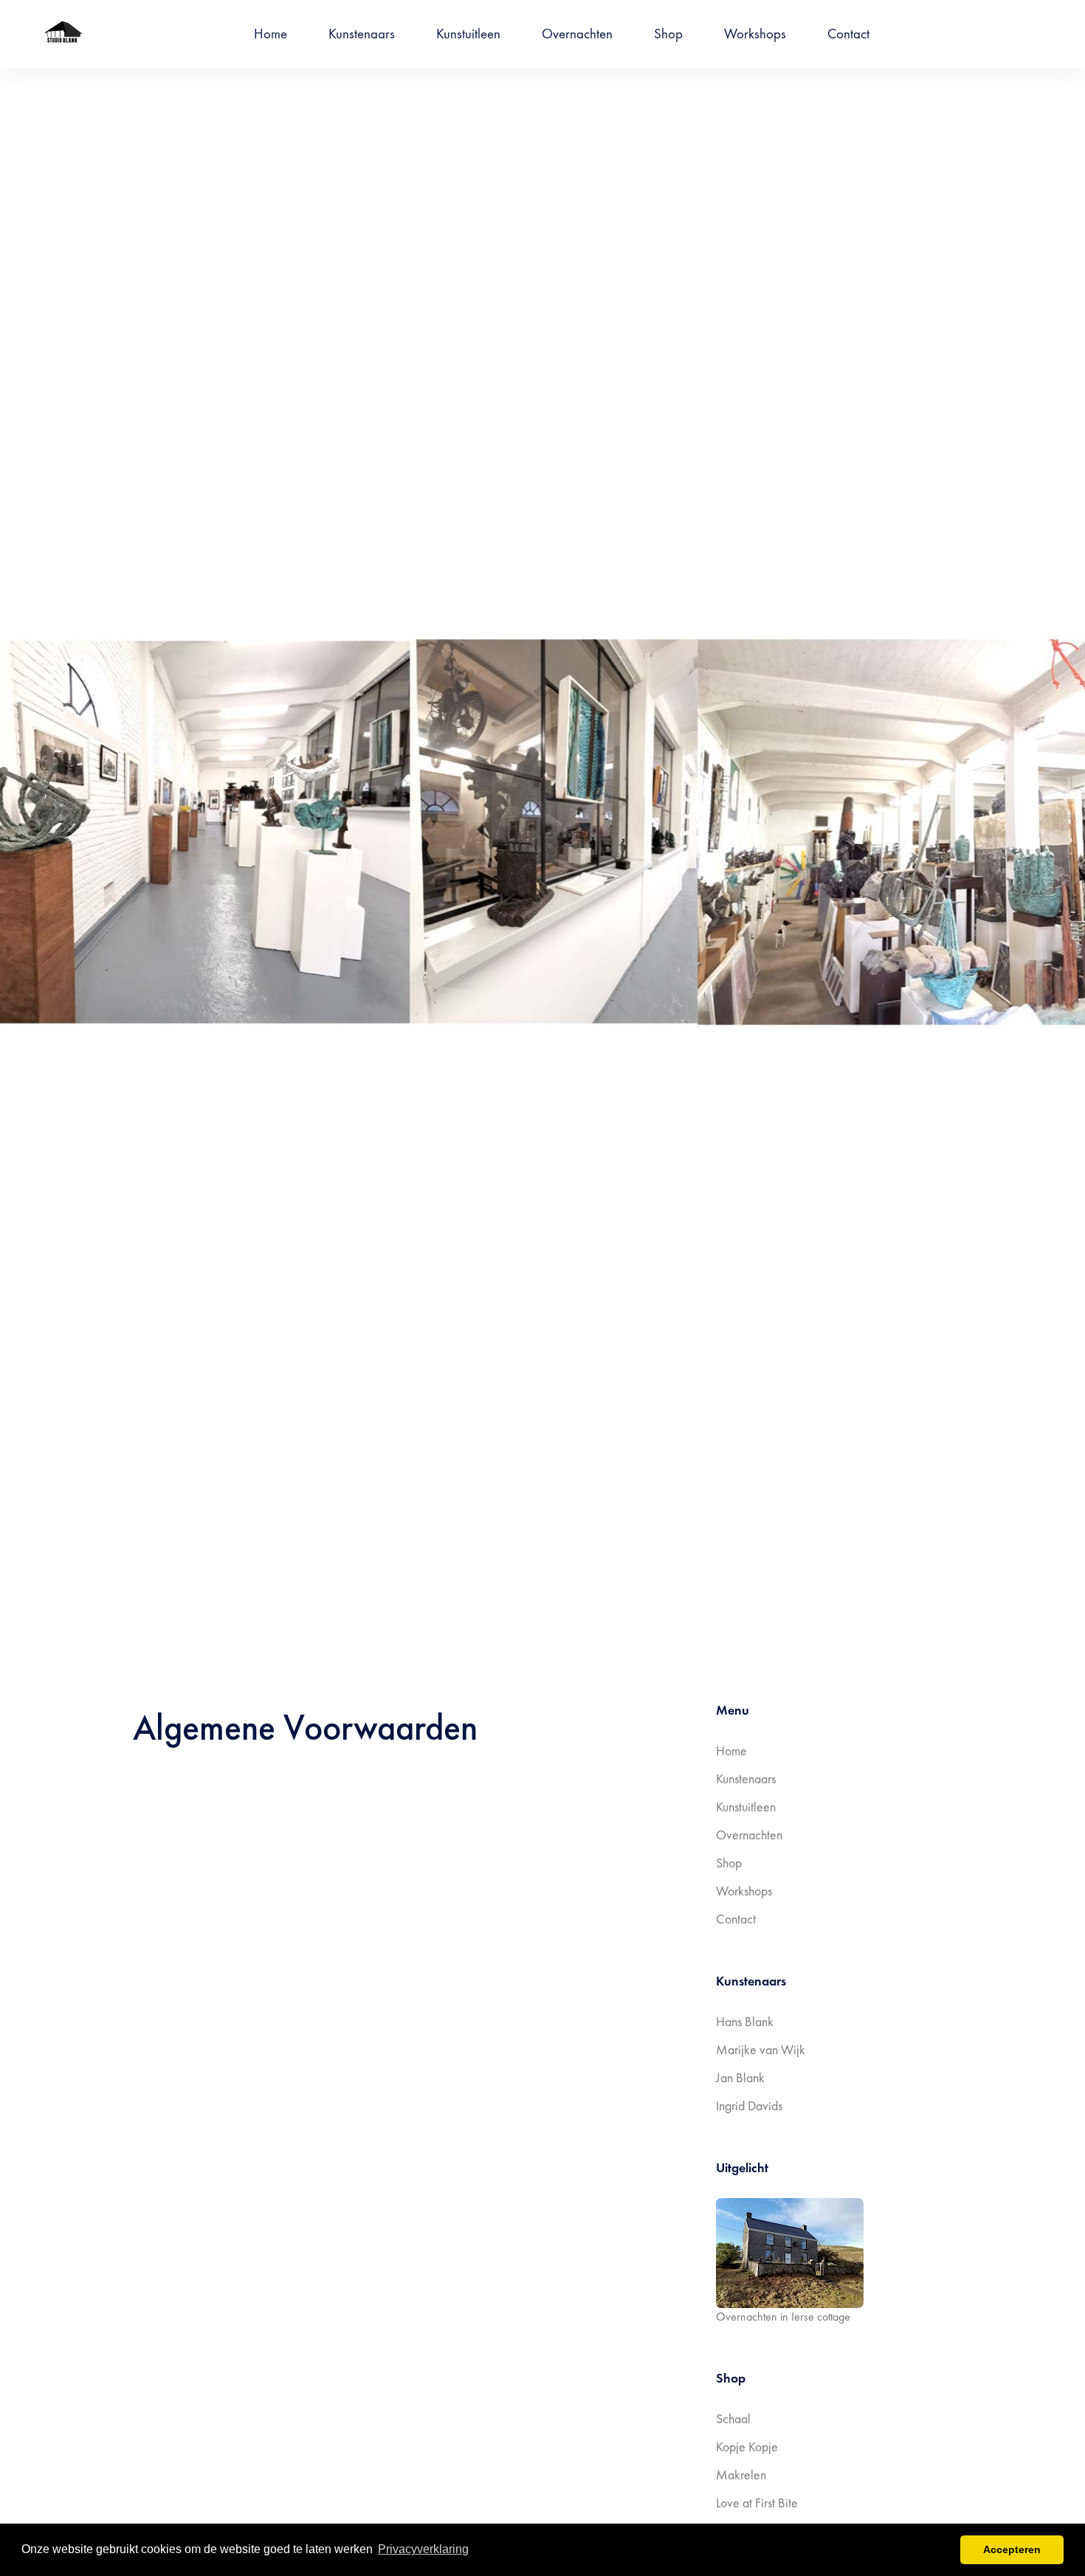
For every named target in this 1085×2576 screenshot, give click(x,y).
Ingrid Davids (749, 2105)
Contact (848, 34)
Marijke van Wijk (761, 2049)
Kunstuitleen (468, 34)
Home (271, 34)
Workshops (755, 34)
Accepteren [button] (1012, 2549)
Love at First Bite (757, 2503)
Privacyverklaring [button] (423, 2549)
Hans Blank (745, 2021)
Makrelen (741, 2475)
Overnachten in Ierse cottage (783, 2317)
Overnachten (577, 34)
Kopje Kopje (747, 2446)
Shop (668, 34)
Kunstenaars (362, 34)
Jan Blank (740, 2077)
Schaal (733, 2418)
